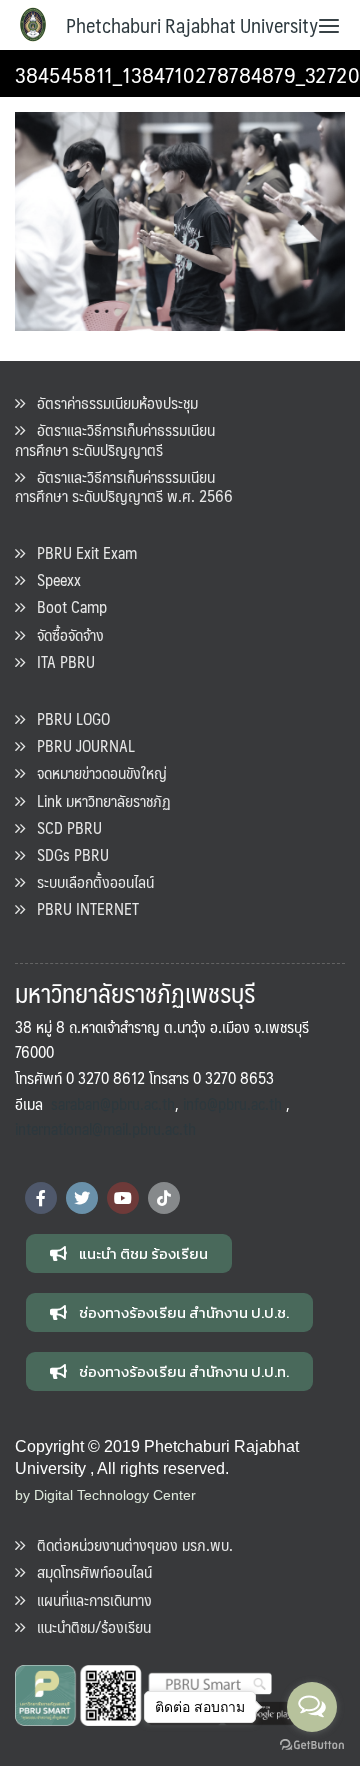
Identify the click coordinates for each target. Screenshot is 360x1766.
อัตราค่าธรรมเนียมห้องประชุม (111, 402)
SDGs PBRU (67, 854)
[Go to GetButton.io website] (312, 1745)
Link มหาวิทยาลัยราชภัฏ (98, 800)
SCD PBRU (63, 827)
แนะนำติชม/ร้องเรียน (88, 1626)
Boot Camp (66, 606)
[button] (129, 1253)
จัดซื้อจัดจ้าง (64, 634)
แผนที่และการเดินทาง (88, 1599)
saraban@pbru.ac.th (113, 1103)
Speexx (53, 579)
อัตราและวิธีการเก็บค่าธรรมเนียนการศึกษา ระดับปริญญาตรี (115, 439)
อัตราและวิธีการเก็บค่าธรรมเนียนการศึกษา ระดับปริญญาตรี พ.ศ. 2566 (124, 486)
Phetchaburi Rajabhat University (192, 25)
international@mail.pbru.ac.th (105, 1128)
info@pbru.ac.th (232, 1103)
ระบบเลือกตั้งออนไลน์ (89, 881)
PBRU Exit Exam (81, 552)
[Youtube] (123, 1198)
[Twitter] (82, 1198)
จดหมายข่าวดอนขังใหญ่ (96, 772)
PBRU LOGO (67, 718)
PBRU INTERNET (82, 908)
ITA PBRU (60, 661)
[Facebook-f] (41, 1198)
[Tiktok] (164, 1198)
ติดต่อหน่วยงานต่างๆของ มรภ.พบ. (129, 1544)
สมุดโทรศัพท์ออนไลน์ (88, 1571)
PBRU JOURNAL (80, 745)
